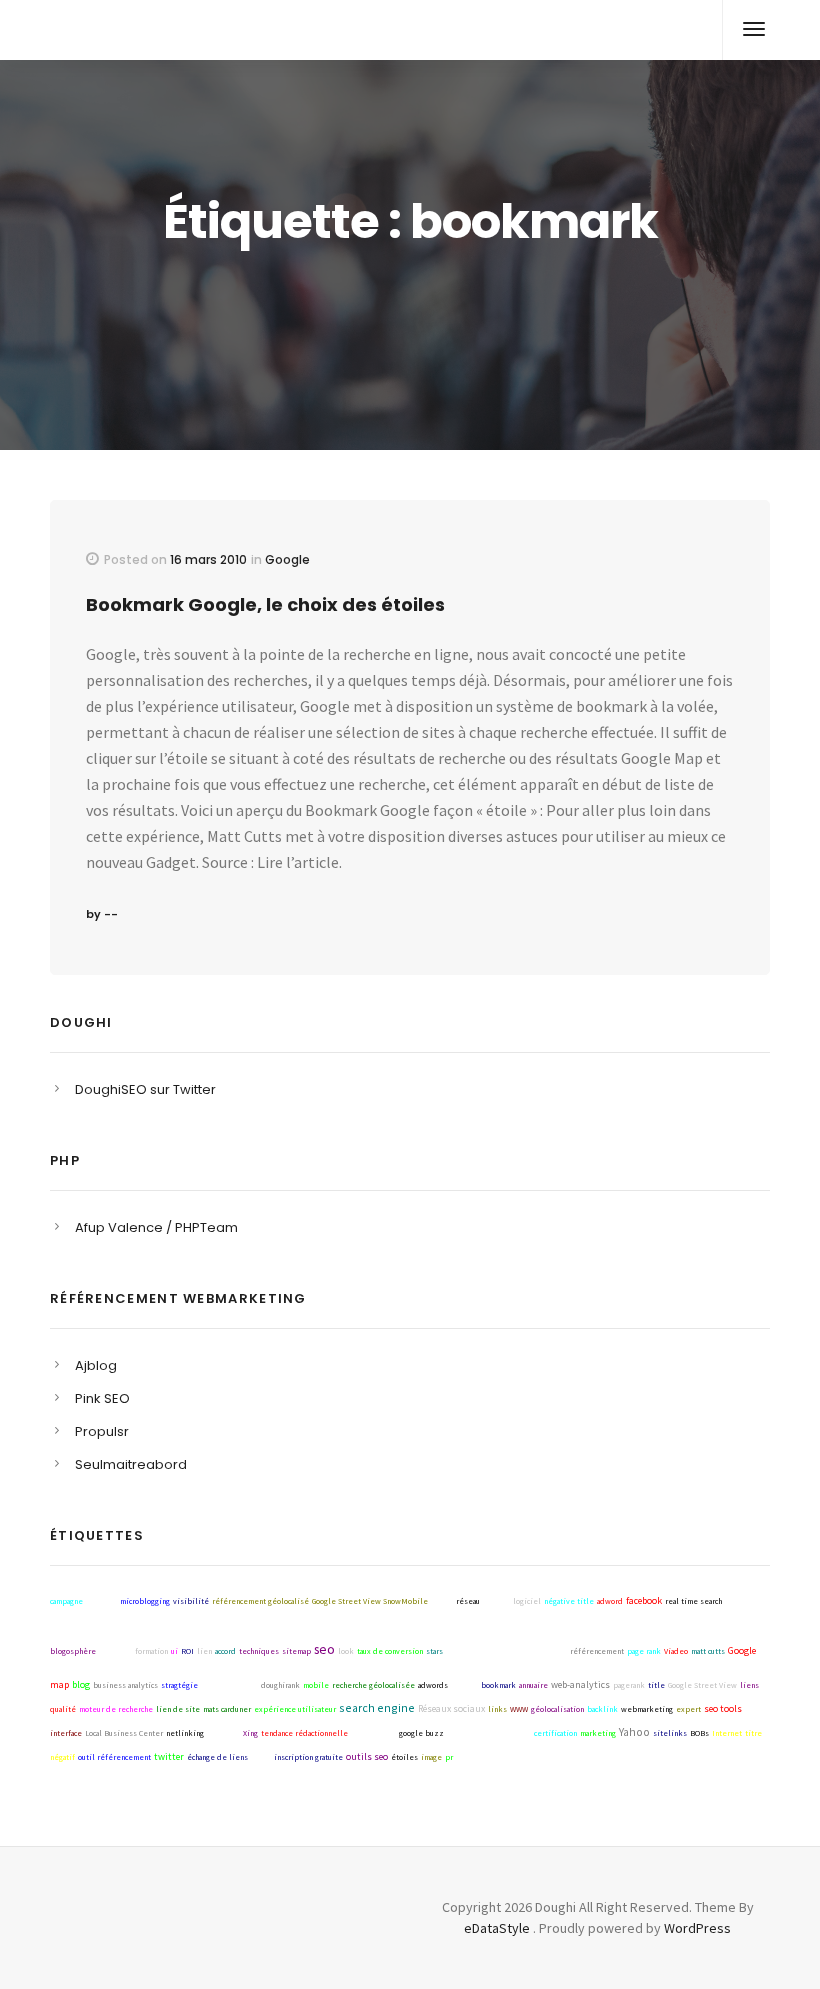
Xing (250, 1733)
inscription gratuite (308, 1757)
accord (225, 1651)
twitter (169, 1756)
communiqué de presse (489, 1733)
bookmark (498, 1685)
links (497, 1709)
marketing (598, 1733)
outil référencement (114, 1757)
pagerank (629, 1685)
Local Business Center (124, 1733)
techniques (259, 1651)
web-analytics (580, 1684)
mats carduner (227, 1709)
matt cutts (708, 1651)
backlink (602, 1709)
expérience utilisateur (295, 1709)
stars (434, 1651)
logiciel (527, 1601)
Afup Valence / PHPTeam (156, 1227)
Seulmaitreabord (131, 1464)
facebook (644, 1600)
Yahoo (634, 1731)
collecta (464, 1685)
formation (151, 1651)
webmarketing (647, 1709)
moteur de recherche (116, 1709)
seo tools (723, 1708)
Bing (261, 1756)
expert (688, 1709)
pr (449, 1757)
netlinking (185, 1733)
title (656, 1685)
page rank (644, 1651)
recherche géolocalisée (373, 1685)
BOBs (699, 1733)
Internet (727, 1733)
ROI (187, 1651)
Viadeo (676, 1651)
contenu (496, 1601)
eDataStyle (497, 1928)
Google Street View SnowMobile (370, 1601)
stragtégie (179, 1685)
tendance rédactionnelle (304, 1733)
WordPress (697, 1928)
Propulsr (102, 1431)
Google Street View (702, 1685)
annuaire (533, 1685)
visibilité (191, 1601)
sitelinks (670, 1733)
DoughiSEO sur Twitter (145, 1089)
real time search (693, 1601)
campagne (66, 1601)
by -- (102, 914)
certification (555, 1733)
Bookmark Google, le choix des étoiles (265, 604)
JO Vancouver (373, 1733)
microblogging (145, 1601)
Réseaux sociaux (451, 1708)
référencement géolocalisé (260, 1601)
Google (287, 559)
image (431, 1757)
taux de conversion (390, 1651)
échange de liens (217, 1757)
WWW (519, 1709)
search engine (377, 1707)
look (346, 1651)
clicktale (101, 1601)
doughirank (280, 1685)
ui (174, 1651)
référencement (597, 1651)
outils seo (367, 1756)
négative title (569, 1601)
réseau (468, 1601)
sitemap (296, 1651)
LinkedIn (223, 1733)
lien (204, 1651)
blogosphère (73, 1651)
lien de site (178, 1709)
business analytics (125, 1685)
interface (66, 1733)
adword (610, 1601)
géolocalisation (557, 1709)
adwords (433, 1685)
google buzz (421, 1733)
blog (81, 1684)
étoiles (404, 1757)
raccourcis (115, 1651)
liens (749, 1685)
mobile (316, 1685)
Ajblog (96, 1365)
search (442, 1601)
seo (324, 1649)
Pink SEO (102, 1398)
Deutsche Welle (229, 1685)
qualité (63, 1709)
